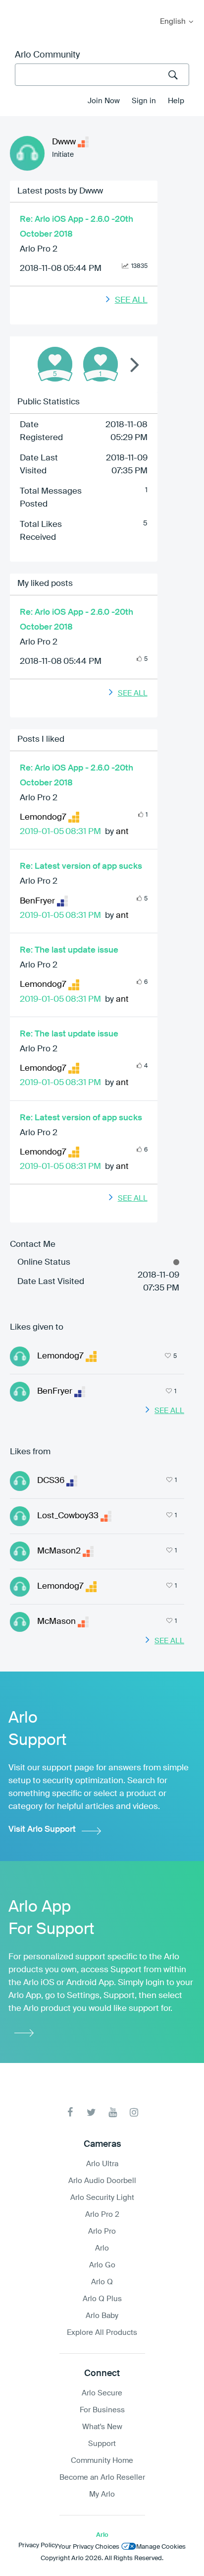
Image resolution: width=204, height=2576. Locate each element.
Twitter (91, 2112)
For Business (102, 2410)
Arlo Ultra (102, 2164)
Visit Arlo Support (42, 1830)
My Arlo (14, 6)
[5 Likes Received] (55, 364)
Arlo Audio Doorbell (102, 2181)
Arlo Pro (102, 2231)
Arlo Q (102, 2282)
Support (102, 2444)
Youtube (113, 2112)
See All (131, 300)
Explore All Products (102, 2333)
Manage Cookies (161, 2547)
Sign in (144, 101)
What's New (102, 2427)
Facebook (70, 2112)
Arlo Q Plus (102, 2299)
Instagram (134, 2112)
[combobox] (102, 75)
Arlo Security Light (102, 2198)
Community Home (102, 2461)
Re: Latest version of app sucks (81, 867)
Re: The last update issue (69, 950)
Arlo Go (102, 2265)
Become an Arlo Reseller (102, 2478)
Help (176, 101)
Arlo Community (47, 55)
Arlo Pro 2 (39, 249)
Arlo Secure (102, 2393)
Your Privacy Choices (89, 2547)
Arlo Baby (102, 2316)
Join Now (104, 101)
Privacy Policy (38, 2545)
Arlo (102, 2248)
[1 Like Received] (101, 364)
